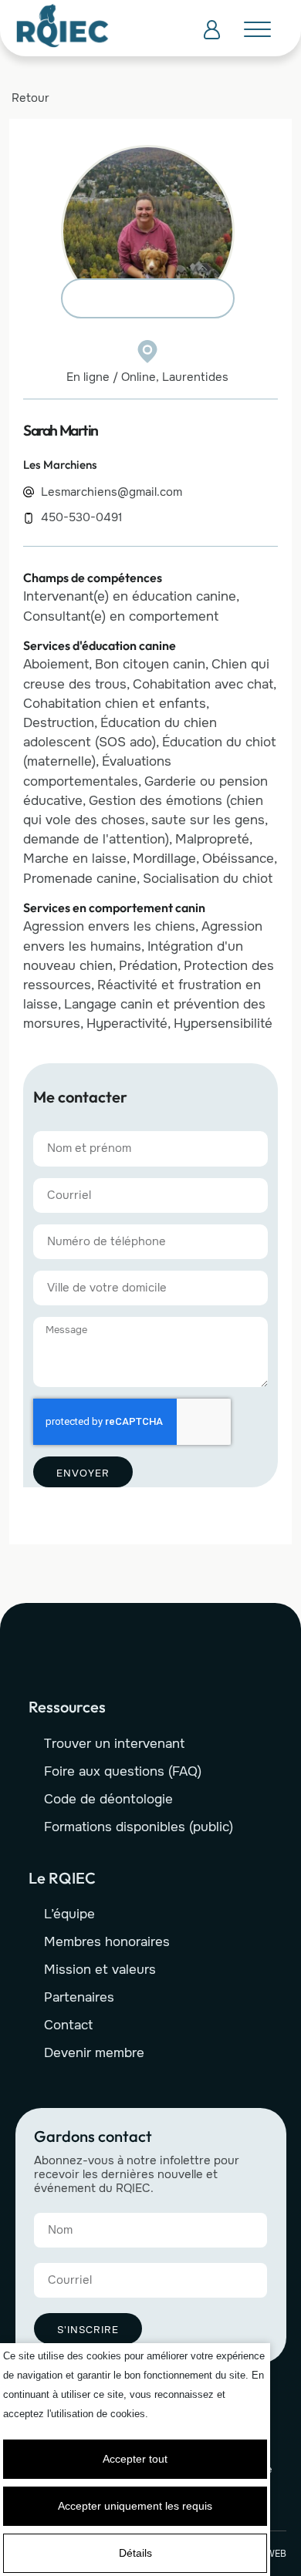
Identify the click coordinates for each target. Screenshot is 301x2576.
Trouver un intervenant (114, 1744)
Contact (68, 2025)
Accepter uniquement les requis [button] (135, 2506)
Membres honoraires (107, 1942)
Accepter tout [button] (135, 2459)
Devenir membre (94, 2053)
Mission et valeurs (100, 1970)
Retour (30, 98)
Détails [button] (135, 2553)
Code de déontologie (108, 1799)
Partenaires (79, 1997)
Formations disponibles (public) (139, 1827)
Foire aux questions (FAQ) (123, 1771)
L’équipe (69, 1914)
